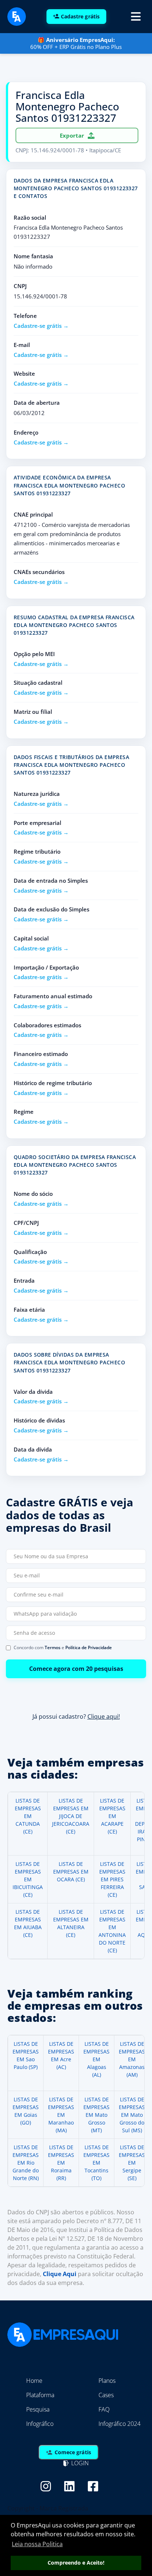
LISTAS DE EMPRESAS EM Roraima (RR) (61, 2163)
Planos (107, 2381)
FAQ (104, 2409)
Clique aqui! (104, 1716)
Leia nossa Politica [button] (37, 2544)
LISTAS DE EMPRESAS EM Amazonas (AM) (132, 2059)
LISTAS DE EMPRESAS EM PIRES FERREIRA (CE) (112, 1879)
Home (34, 2381)
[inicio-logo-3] (17, 16)
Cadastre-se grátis (38, 326)
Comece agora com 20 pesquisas (76, 1669)
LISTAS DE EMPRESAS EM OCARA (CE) (71, 1872)
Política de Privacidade (89, 1647)
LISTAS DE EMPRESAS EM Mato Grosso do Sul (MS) (132, 2115)
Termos (53, 1647)
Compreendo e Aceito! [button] (76, 2563)
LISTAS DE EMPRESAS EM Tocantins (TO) (96, 2163)
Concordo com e (63, 1648)
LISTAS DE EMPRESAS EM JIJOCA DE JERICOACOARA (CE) (71, 1816)
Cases (106, 2395)
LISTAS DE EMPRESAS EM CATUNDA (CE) (28, 1816)
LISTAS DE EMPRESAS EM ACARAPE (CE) (112, 1816)
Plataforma (40, 2395)
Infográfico (40, 2424)
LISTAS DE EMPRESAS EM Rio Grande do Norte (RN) (26, 2163)
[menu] (136, 17)
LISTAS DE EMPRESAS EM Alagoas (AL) (96, 2059)
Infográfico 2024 (120, 2424)
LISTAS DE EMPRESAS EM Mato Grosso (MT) (96, 2115)
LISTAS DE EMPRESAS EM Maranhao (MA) (61, 2115)
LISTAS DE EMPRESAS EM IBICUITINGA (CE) (28, 1879)
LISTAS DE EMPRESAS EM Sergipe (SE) (132, 2163)
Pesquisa (38, 2409)
